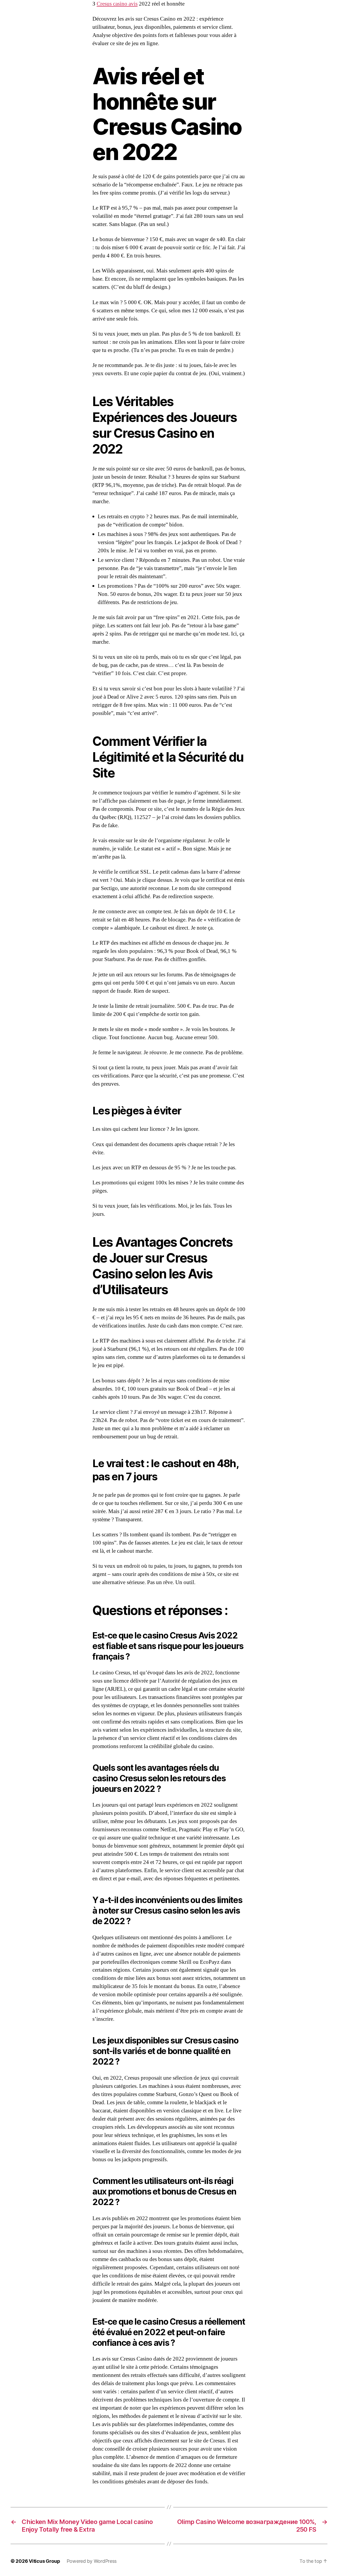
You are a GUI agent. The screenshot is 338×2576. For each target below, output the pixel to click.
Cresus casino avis (117, 4)
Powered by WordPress (92, 2561)
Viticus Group (44, 2561)
